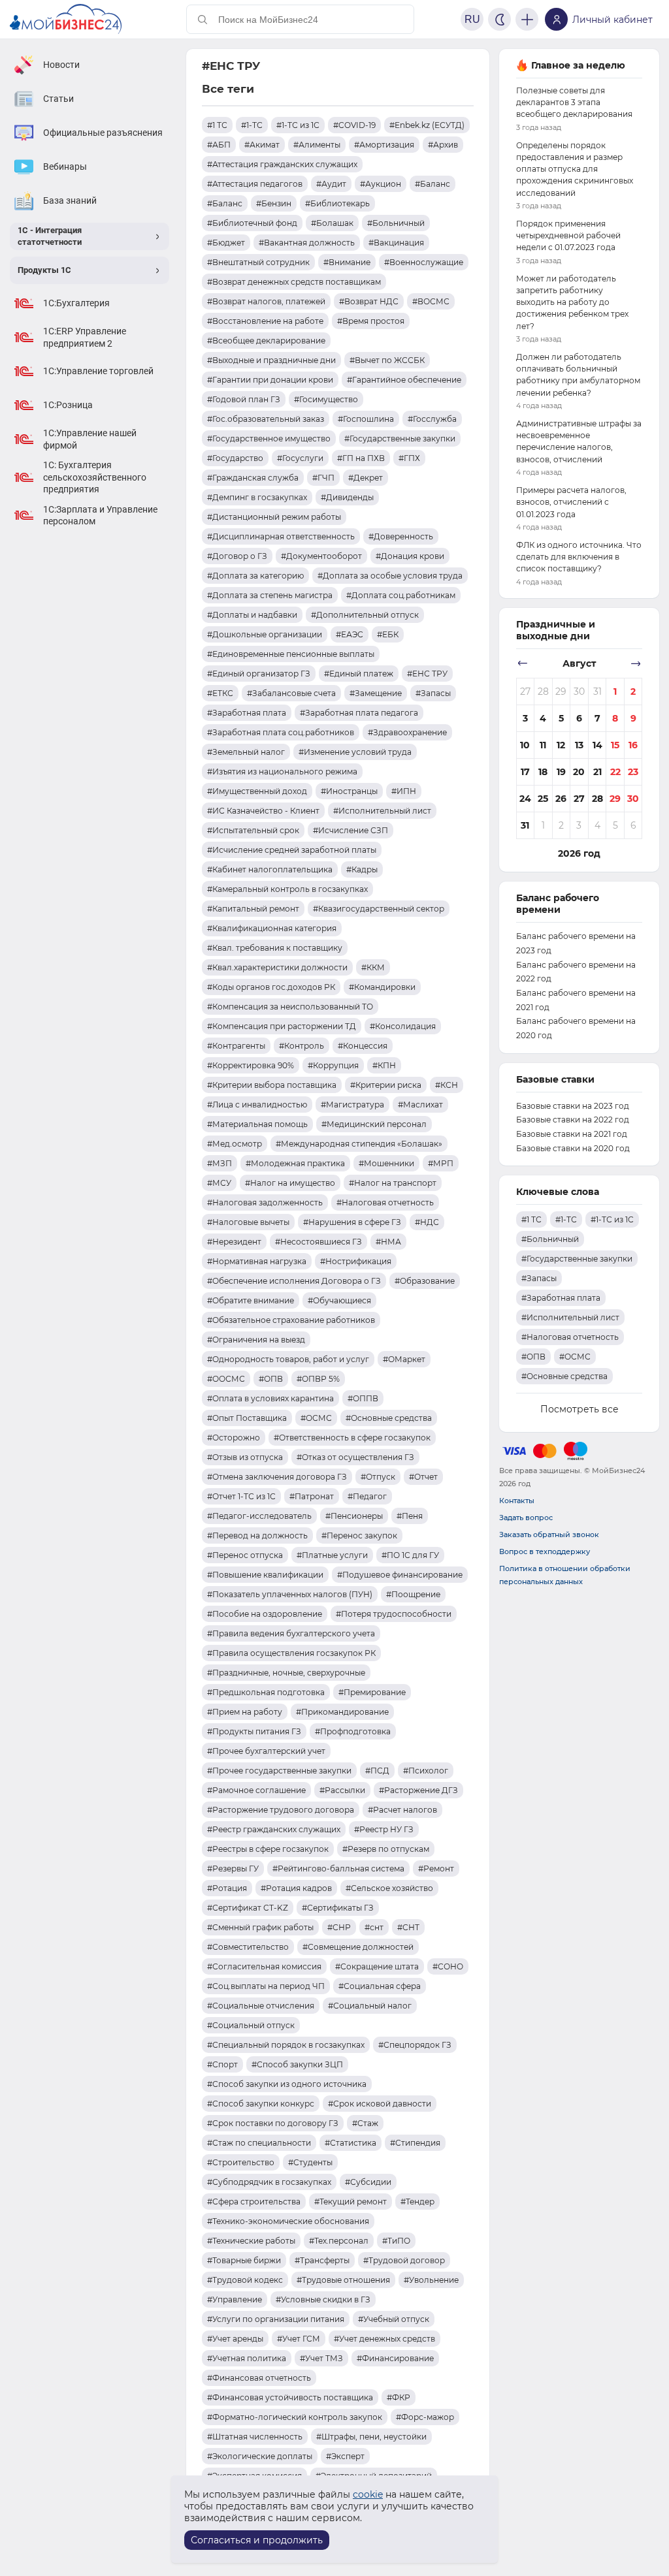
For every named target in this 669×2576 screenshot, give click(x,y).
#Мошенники (386, 1163)
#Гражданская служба (253, 478)
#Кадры (362, 869)
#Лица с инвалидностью (257, 1105)
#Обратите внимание (251, 1300)
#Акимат (262, 145)
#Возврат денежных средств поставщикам (294, 282)
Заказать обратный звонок (549, 1534)
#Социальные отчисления (261, 2006)
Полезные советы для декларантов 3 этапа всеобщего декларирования (574, 102)
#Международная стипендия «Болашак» (359, 1144)
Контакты (517, 1501)
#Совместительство (248, 1947)
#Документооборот (321, 556)
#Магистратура (352, 1105)
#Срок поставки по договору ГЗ (273, 2123)
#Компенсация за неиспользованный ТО (290, 1007)
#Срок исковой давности (380, 2104)
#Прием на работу (245, 1712)
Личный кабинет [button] (612, 20)
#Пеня (410, 1516)
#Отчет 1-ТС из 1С (241, 1496)
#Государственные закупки (400, 438)
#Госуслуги (300, 458)
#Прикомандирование (342, 1712)
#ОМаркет (404, 1359)
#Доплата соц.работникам (401, 595)
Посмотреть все (579, 1409)
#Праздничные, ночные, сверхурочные (286, 1673)
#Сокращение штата (377, 1966)
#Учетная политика (247, 2358)
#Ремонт (436, 1868)
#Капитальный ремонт (253, 909)
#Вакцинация (396, 243)
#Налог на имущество (290, 1183)
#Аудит (331, 184)
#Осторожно (234, 1438)
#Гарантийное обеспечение (404, 380)
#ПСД (377, 1771)
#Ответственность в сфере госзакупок (352, 1438)
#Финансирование (395, 2358)
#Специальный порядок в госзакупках (286, 2045)
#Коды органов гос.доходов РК (271, 987)
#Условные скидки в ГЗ (323, 2299)
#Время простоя (371, 321)
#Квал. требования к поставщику (275, 948)
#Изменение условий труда (355, 752)
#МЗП (220, 1163)
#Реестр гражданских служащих (274, 1829)
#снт (374, 1927)
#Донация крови (410, 556)
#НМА (388, 1242)
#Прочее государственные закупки (279, 1771)
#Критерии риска (386, 1085)
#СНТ (408, 1927)
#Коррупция (333, 1065)
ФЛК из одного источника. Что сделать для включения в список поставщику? (579, 557)
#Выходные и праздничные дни (271, 360)
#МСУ (219, 1183)
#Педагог (367, 1496)
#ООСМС (226, 1379)
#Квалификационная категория (272, 928)
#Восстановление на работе (265, 321)
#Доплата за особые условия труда (390, 576)
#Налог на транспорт (393, 1183)
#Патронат (312, 1496)
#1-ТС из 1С (298, 125)
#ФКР (399, 2397)
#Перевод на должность (257, 1535)
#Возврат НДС (369, 301)
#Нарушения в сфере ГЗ (352, 1222)
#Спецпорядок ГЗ (415, 2045)
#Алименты (317, 145)
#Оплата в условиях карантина (270, 1398)
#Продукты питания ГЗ (254, 1731)
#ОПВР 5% (318, 1379)
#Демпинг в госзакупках (257, 497)
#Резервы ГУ (233, 1868)
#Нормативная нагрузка (257, 1261)
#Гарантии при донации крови (270, 380)
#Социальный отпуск (251, 2025)
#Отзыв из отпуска (245, 1457)
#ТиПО (396, 2241)
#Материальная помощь (257, 1124)
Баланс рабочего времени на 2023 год (576, 943)
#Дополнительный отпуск (365, 615)
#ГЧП (323, 478)
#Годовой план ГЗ (244, 399)
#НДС (427, 1222)
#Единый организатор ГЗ (259, 674)
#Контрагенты (236, 1046)
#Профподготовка (353, 1731)
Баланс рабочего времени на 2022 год (576, 972)
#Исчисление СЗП (351, 830)
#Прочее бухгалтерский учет (266, 1751)
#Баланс (432, 184)
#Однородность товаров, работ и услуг (288, 1359)
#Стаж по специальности (259, 2143)
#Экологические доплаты (260, 2456)
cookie (368, 2494)
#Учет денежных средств (384, 2339)
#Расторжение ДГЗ (418, 1790)
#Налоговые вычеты (248, 1222)
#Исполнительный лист (382, 811)
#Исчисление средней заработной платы (292, 850)
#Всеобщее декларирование (266, 341)
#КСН (447, 1085)
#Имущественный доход (257, 791)
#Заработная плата (247, 713)
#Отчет (423, 1477)
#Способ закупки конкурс (261, 2104)
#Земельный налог (246, 752)
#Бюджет (226, 243)
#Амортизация (384, 145)
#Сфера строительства (254, 2202)
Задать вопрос (526, 1518)
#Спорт (222, 2064)
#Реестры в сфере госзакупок (268, 1849)
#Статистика (351, 2143)
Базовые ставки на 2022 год (573, 1120)
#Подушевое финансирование (400, 1575)
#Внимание (347, 262)
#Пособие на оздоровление (265, 1614)
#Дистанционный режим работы (274, 517)
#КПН (384, 1065)
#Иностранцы (349, 791)
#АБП (219, 145)
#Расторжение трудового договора (281, 1810)
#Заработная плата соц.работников (281, 732)
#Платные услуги (332, 1555)
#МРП (441, 1163)
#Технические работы (251, 2241)
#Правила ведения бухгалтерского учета (291, 1633)
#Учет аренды (235, 2339)
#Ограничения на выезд (256, 1340)
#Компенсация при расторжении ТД (282, 1026)
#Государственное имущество (269, 438)
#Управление (235, 2299)
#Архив (443, 145)
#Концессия (363, 1046)
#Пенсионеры (354, 1516)
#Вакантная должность (307, 243)
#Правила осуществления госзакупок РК (291, 1653)
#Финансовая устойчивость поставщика (290, 2397)
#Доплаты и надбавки (252, 615)
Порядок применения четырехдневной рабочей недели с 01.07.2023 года (568, 235)
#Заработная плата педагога (359, 713)
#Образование (425, 1281)
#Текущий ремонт (351, 2202)
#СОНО (448, 1966)
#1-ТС (252, 125)
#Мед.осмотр (235, 1144)
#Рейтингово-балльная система (338, 1868)
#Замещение (376, 693)
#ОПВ (271, 1379)
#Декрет (366, 478)
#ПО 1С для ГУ (410, 1555)
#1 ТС (217, 125)
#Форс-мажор (425, 2417)
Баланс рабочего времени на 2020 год (576, 1028)
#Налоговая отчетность (385, 1202)
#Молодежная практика (295, 1163)
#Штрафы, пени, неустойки (371, 2437)
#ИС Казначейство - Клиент (263, 811)
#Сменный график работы (260, 1927)
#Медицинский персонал (374, 1124)
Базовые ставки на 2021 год (572, 1134)
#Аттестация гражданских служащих (282, 164)
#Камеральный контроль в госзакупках (287, 889)
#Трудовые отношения (343, 2280)
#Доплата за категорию (255, 576)
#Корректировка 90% (251, 1065)
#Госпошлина (366, 419)
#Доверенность (401, 536)
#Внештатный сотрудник (258, 262)
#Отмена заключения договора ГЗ (277, 1477)
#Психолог (426, 1771)
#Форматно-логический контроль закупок (295, 2417)
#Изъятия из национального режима (282, 771)
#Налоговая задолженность (265, 1202)
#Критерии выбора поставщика (272, 1085)
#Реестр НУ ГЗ (384, 1829)
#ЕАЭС (350, 634)
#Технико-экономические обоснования (288, 2221)
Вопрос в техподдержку (545, 1551)
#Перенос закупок (359, 1535)
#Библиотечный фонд (252, 223)
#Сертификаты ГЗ (338, 1908)
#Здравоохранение (407, 732)
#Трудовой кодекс (245, 2280)
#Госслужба (432, 419)
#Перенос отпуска (245, 1555)
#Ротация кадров (296, 1888)
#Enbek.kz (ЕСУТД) (427, 125)
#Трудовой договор (404, 2260)
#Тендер (417, 2202)
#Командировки (382, 987)
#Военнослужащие (424, 262)
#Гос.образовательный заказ (266, 419)
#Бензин (274, 203)
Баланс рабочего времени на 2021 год (576, 1000)
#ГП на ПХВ (361, 458)
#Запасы (433, 693)
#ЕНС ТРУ (427, 674)
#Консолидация (403, 1026)
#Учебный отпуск (394, 2319)
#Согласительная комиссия (264, 1966)
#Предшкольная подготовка (266, 1692)
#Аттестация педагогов (255, 184)
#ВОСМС (431, 301)
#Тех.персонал (339, 2241)
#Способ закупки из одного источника (287, 2084)
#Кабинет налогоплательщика (270, 869)
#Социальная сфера (380, 1986)
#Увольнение (431, 2280)
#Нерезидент (234, 1242)
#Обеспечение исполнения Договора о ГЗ (294, 1281)
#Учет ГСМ (299, 2339)
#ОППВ (363, 1398)
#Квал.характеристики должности (277, 967)
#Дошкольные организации (265, 634)
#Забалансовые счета (291, 693)
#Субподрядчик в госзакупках (269, 2182)
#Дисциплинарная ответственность (281, 536)
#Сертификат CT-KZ (248, 1908)
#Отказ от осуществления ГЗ (355, 1457)
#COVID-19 (354, 125)
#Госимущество (326, 399)
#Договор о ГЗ (237, 556)
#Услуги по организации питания (276, 2319)
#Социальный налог (370, 2006)
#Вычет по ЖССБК (387, 360)
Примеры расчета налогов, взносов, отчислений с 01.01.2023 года (571, 502)
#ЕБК (388, 634)
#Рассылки (342, 1790)
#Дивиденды (347, 497)
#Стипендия (415, 2143)
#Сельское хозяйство (389, 1888)
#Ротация (227, 1888)
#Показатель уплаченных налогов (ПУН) (290, 1594)
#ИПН (404, 791)
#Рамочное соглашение (256, 1790)
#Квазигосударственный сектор (379, 909)
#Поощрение (413, 1594)
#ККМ (373, 967)
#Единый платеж (359, 674)
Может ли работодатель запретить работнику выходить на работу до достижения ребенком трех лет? (572, 302)
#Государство (235, 458)
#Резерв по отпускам (386, 1849)
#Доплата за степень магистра (270, 595)
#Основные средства (389, 1418)
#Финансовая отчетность (259, 2378)
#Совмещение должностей (358, 1947)
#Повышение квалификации (265, 1575)
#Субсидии (368, 2182)
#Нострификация (356, 1261)
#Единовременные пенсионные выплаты (291, 654)
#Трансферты (322, 2260)
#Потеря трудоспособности (394, 1614)
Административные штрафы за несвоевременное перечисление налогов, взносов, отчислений (579, 441)
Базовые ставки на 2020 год (573, 1148)
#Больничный (396, 223)
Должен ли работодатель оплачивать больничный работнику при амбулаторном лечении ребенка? (578, 375)
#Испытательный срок (253, 830)
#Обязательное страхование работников (291, 1320)
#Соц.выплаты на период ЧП (266, 1986)
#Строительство (241, 2162)
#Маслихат (420, 1105)
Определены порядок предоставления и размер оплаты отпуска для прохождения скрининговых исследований (575, 169)
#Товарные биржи (244, 2260)
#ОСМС (316, 1418)
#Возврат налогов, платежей (266, 301)
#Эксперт (345, 2456)
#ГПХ (409, 458)
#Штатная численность (255, 2437)
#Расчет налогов (402, 1810)
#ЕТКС (220, 693)
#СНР (339, 1927)
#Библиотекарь (337, 203)
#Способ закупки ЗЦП (297, 2064)
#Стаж (365, 2123)
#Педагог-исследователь (259, 1516)
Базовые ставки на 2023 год (573, 1106)
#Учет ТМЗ (321, 2358)
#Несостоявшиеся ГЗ (318, 1242)
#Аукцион (381, 184)
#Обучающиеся (339, 1300)
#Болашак (332, 223)
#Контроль (302, 1046)
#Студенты (310, 2162)
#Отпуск (378, 1477)
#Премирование (372, 1692)
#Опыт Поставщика (247, 1418)
